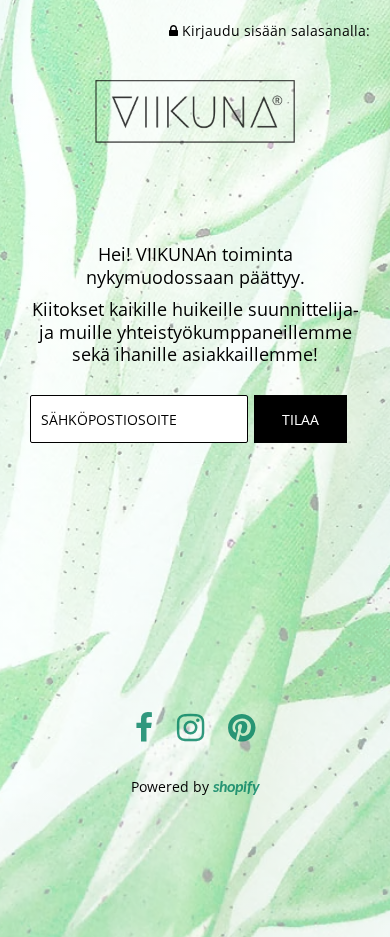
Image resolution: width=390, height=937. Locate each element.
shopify (236, 788)
